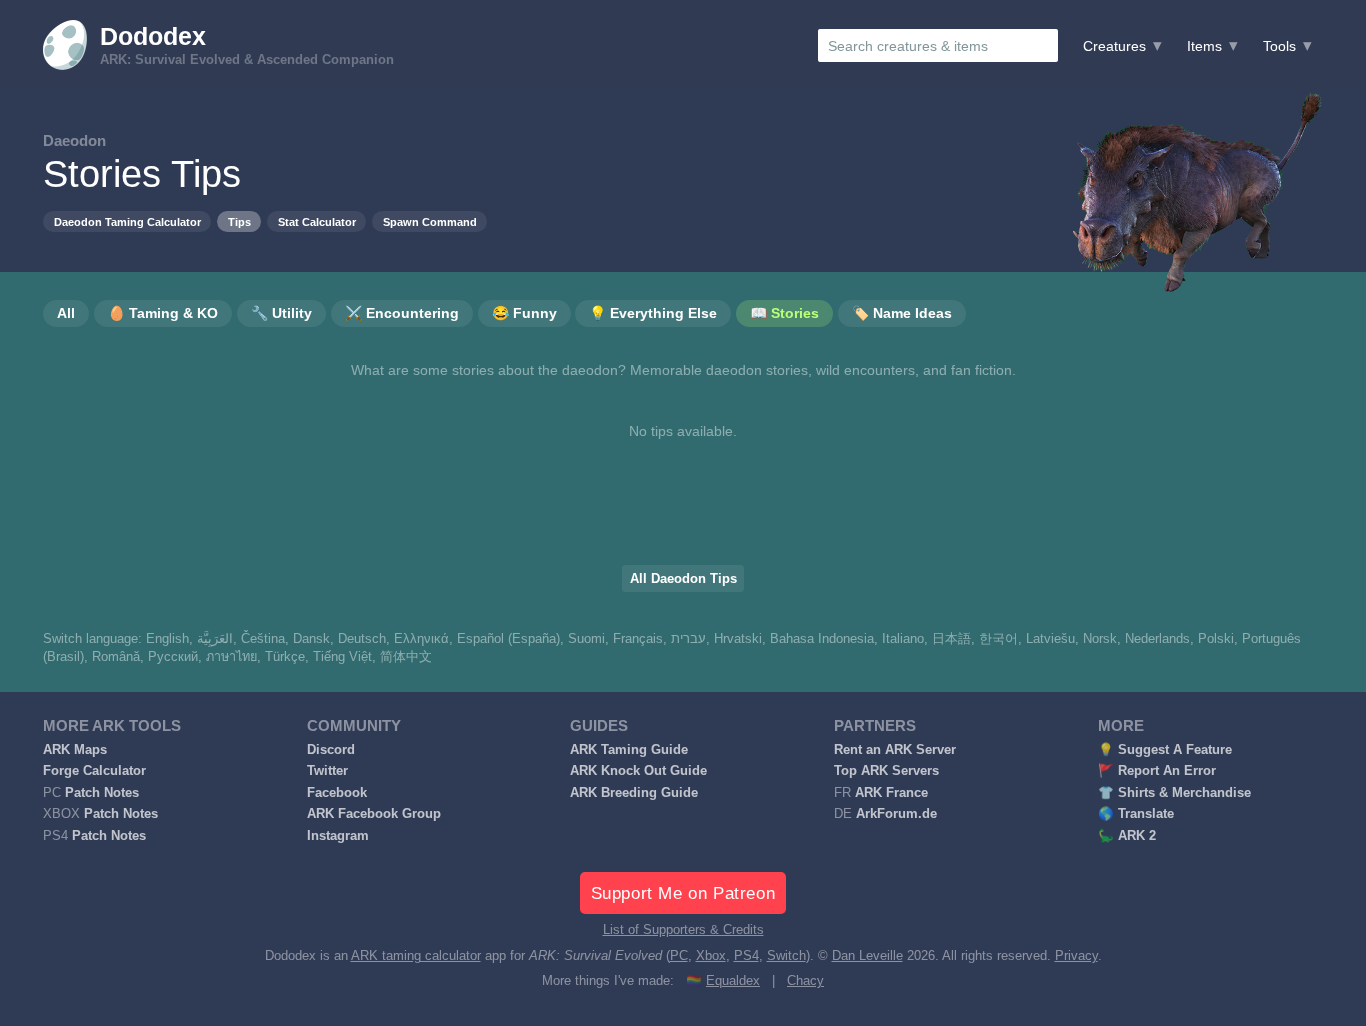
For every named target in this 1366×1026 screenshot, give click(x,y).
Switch (786, 956)
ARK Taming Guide (629, 750)
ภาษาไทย (231, 657)
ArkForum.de (896, 814)
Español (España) (508, 639)
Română (116, 657)
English (167, 639)
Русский (173, 657)
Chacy (805, 981)
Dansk (311, 639)
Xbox (711, 956)
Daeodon (74, 140)
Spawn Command (430, 222)
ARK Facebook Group (374, 814)
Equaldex (733, 981)
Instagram (338, 836)
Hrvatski (738, 639)
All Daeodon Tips (683, 579)
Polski (1216, 639)
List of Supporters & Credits (683, 930)
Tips (239, 222)
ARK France (891, 793)
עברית (688, 639)
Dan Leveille (867, 956)
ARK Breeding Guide (634, 793)
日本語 (951, 639)
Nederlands (1157, 639)
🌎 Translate (1136, 814)
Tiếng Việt (342, 657)
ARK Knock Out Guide (638, 771)
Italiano (903, 639)
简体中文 (406, 657)
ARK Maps (75, 750)
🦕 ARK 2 (1127, 836)
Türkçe (285, 657)
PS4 (746, 956)
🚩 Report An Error (1157, 771)
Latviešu (1050, 639)
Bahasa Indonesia (822, 639)
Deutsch (362, 639)
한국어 (998, 639)
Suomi (586, 639)
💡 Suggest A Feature (1165, 750)
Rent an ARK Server (895, 750)
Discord (331, 750)
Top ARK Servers (886, 771)
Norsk (1100, 639)
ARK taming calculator (416, 956)
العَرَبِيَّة (215, 639)
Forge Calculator (94, 771)
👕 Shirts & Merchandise (1174, 793)
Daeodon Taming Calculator (127, 222)
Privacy (1076, 956)
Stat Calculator (317, 222)
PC (679, 956)
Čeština (263, 639)
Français (638, 639)
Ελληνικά (421, 639)
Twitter (327, 771)
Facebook (337, 793)
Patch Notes (102, 793)
